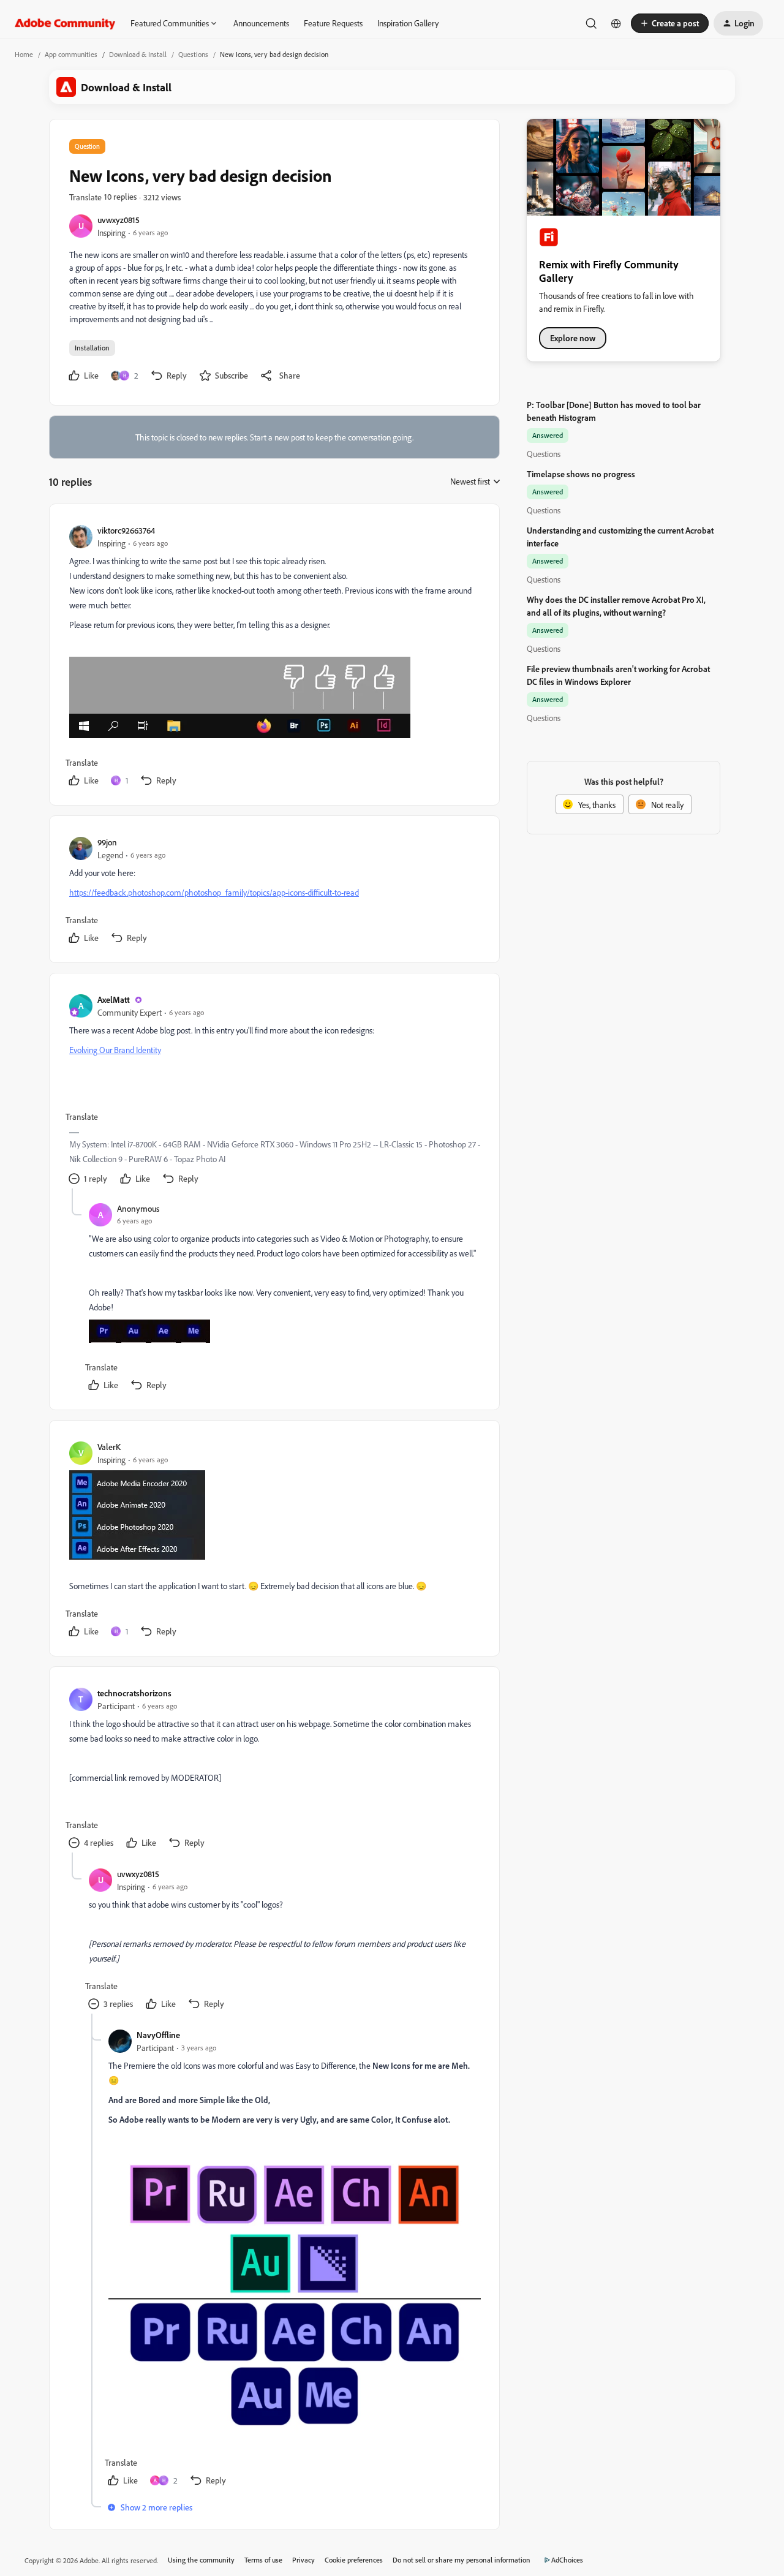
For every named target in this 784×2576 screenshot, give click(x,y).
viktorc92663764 (126, 530)
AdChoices (567, 2560)
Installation (92, 348)
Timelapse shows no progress (581, 474)
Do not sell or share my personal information (462, 2560)
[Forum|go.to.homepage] (65, 23)
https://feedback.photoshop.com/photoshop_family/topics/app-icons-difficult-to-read (214, 892)
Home (24, 54)
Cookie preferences (354, 2560)
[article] (274, 657)
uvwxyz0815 (119, 220)
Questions (193, 54)
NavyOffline (158, 2035)
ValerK (109, 1447)
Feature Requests (333, 23)
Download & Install (138, 54)
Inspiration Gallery (408, 23)
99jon (107, 842)
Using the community (201, 2560)
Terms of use (263, 2560)
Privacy (303, 2560)
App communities (71, 54)
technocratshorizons (134, 1693)
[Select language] (616, 23)
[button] (670, 23)
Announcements (261, 23)
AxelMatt (114, 999)
